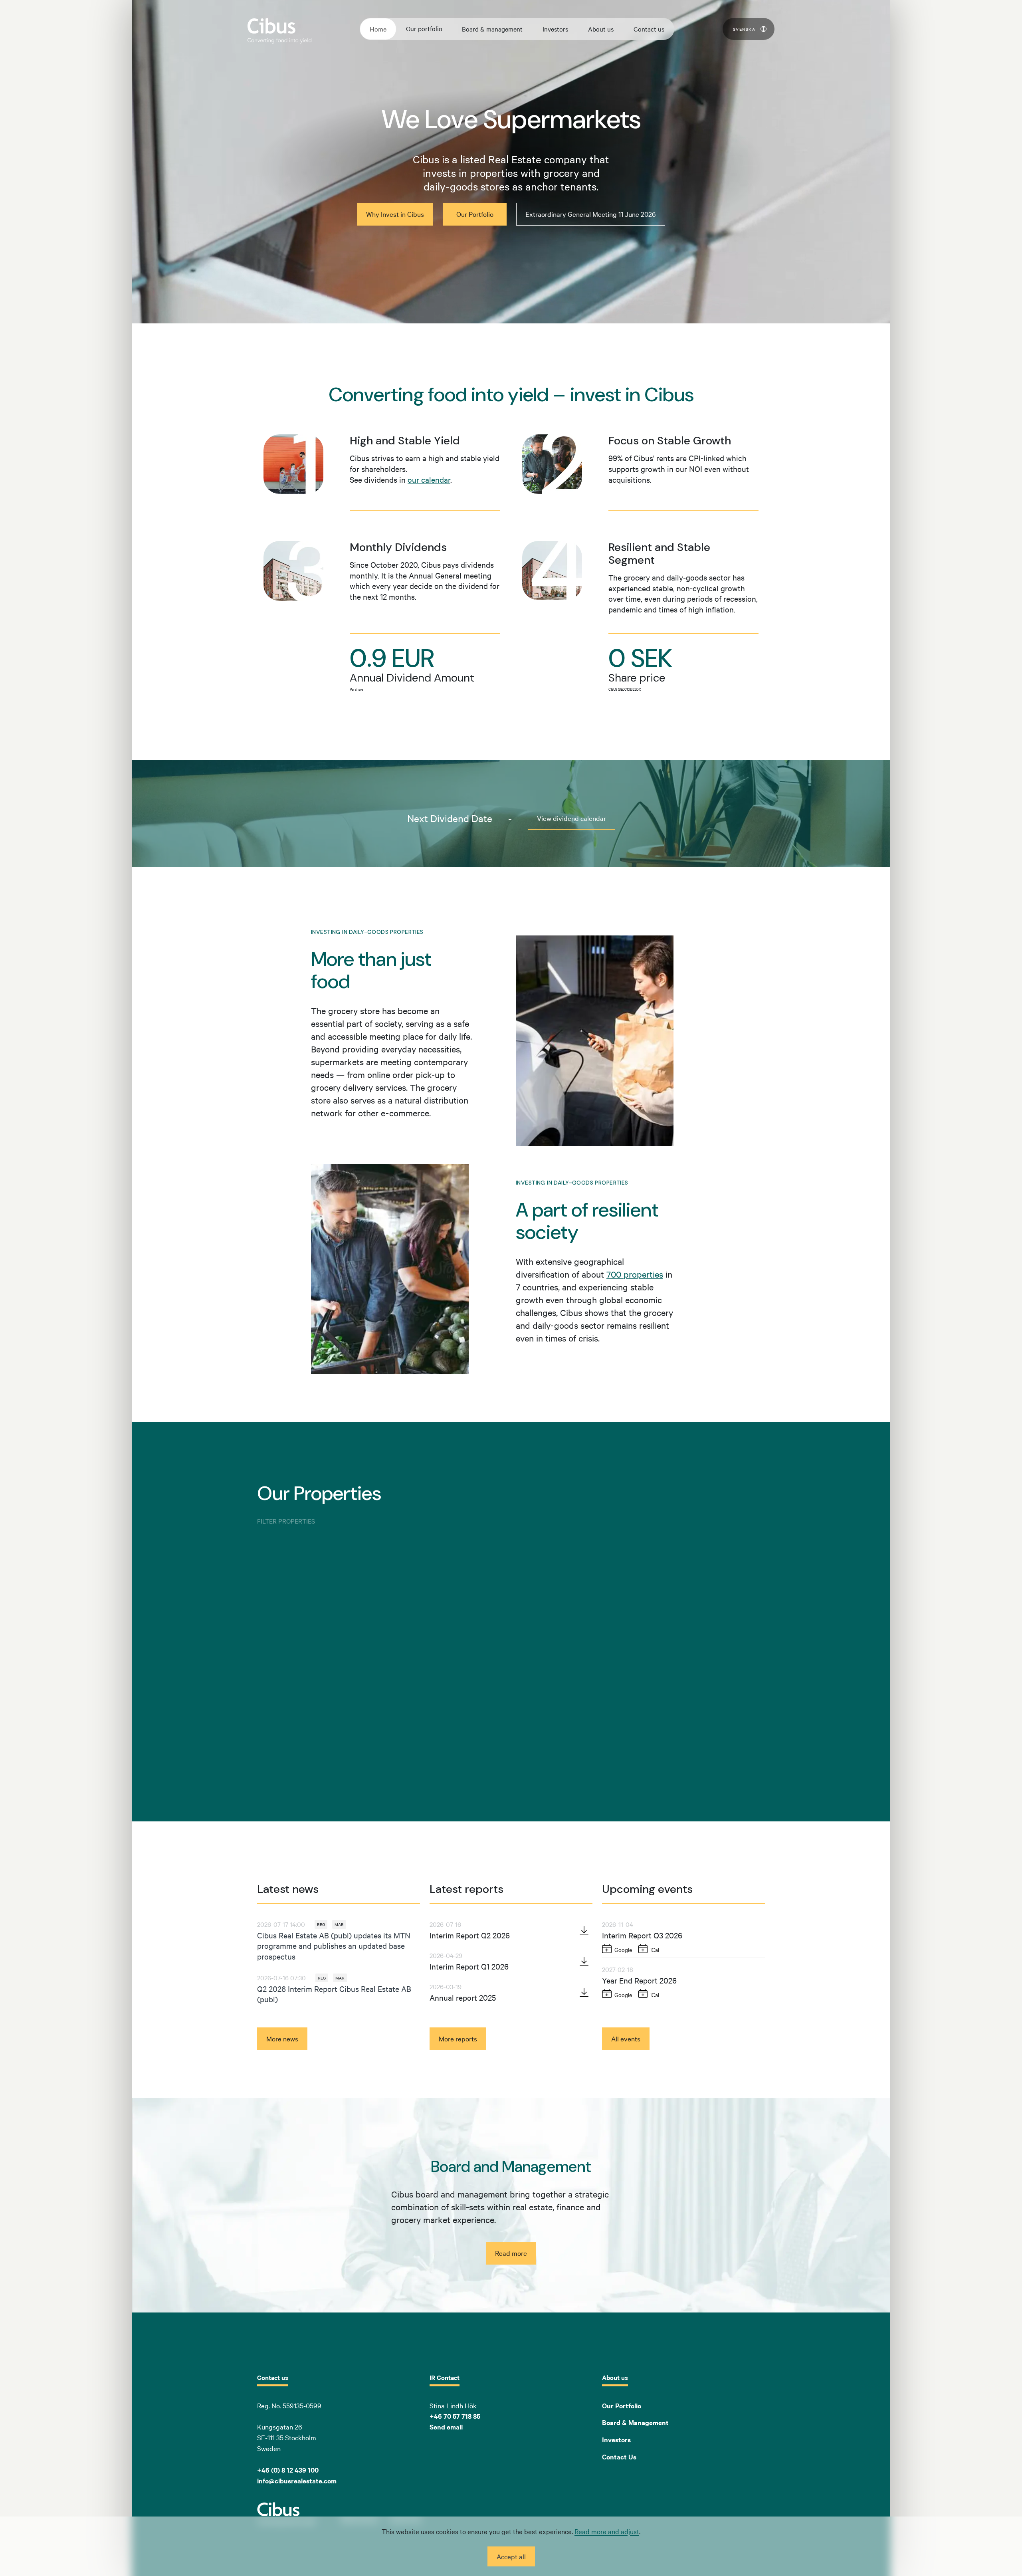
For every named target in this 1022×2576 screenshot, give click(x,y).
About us (601, 29)
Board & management (492, 29)
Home (378, 29)
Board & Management (635, 2422)
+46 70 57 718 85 (455, 2416)
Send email (446, 2427)
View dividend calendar (571, 818)
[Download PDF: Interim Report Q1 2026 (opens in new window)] (584, 1961)
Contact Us (619, 2457)
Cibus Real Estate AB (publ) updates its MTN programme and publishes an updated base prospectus (334, 1946)
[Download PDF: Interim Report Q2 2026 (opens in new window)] (584, 1930)
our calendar (429, 479)
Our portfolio (424, 28)
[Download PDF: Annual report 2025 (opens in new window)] (584, 1992)
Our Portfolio (622, 2406)
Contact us (649, 29)
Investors (555, 29)
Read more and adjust (607, 2531)
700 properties (635, 1274)
